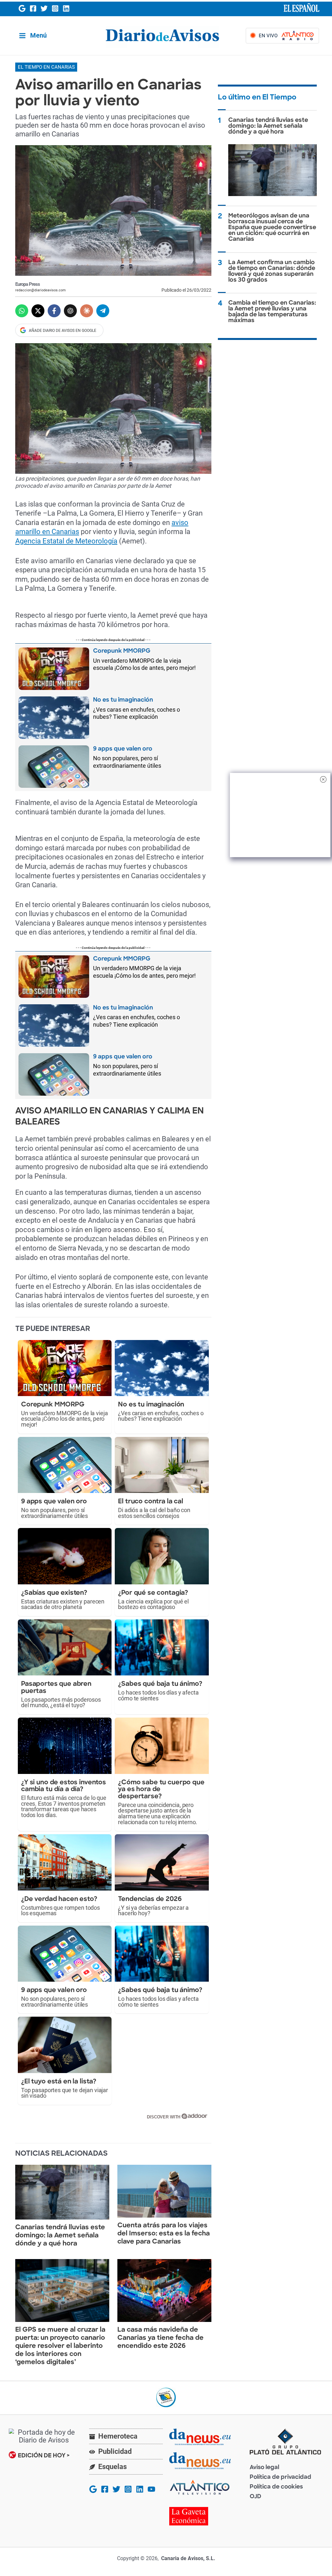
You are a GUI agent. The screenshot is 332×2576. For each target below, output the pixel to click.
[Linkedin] (66, 8)
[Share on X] (38, 311)
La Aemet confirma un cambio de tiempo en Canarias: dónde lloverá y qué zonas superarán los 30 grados (272, 272)
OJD (255, 2497)
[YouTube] (151, 2489)
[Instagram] (55, 8)
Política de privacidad (280, 2478)
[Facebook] (33, 8)
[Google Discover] (22, 8)
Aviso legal (264, 2468)
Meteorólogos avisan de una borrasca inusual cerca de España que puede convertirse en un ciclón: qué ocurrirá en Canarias (272, 228)
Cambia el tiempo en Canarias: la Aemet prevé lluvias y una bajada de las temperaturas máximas (272, 312)
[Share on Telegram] (103, 311)
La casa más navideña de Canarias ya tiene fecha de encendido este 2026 (160, 2338)
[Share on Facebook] (54, 311)
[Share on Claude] (87, 311)
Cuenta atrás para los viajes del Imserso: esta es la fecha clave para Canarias (164, 2234)
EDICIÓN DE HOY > (44, 2456)
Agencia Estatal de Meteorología (66, 541)
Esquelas (113, 2467)
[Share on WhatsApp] (22, 311)
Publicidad (115, 2451)
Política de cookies (276, 2487)
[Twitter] (44, 8)
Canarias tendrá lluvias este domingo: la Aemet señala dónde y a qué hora (60, 2236)
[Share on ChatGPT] (70, 311)
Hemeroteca (118, 2436)
